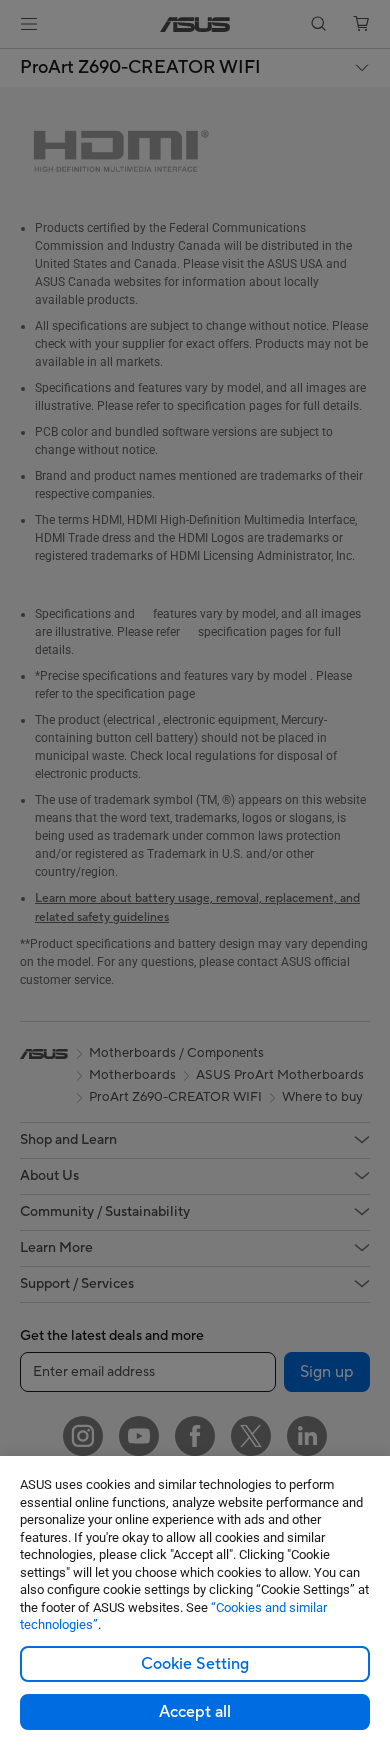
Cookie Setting (195, 1664)
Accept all (195, 1712)
